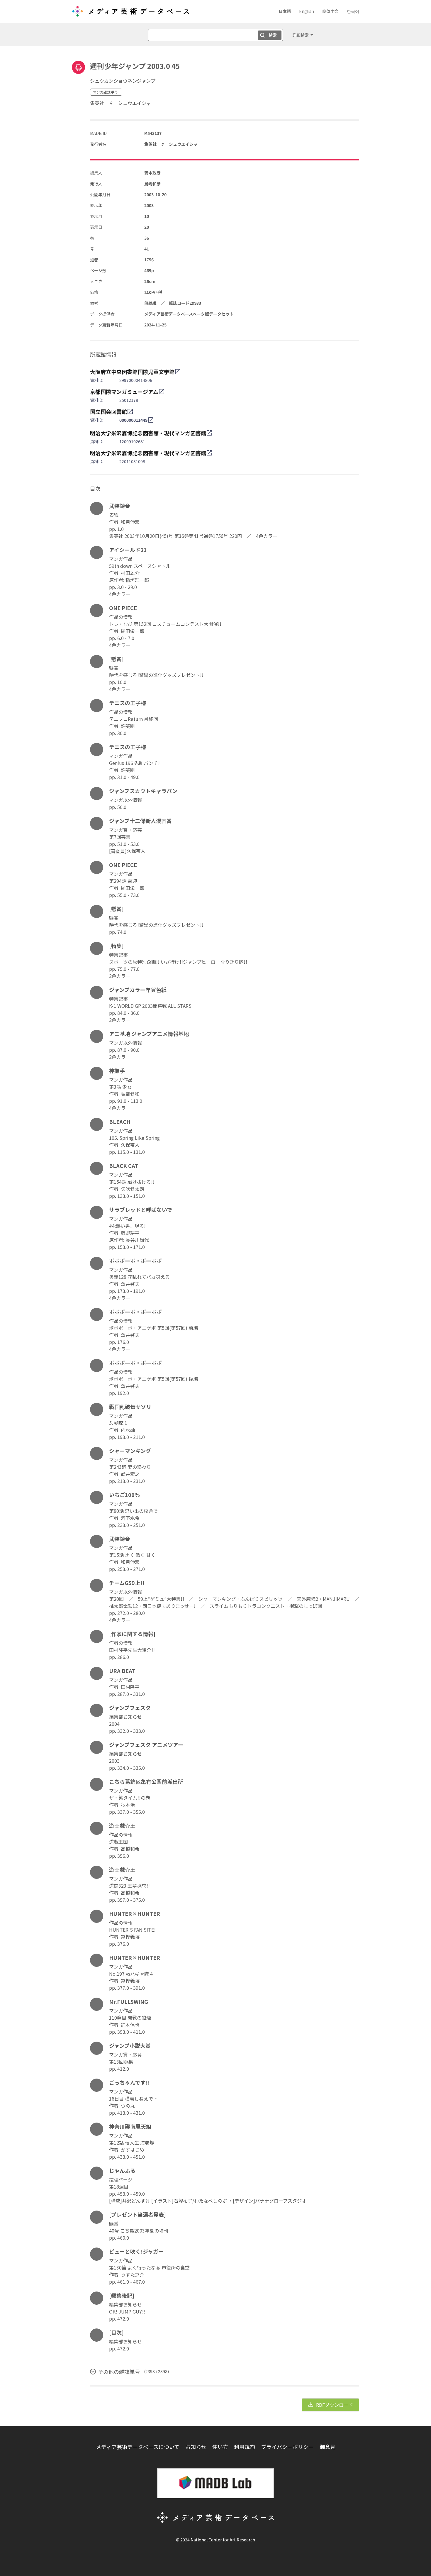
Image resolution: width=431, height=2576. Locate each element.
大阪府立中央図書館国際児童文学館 (132, 372)
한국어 (353, 11)
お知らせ (196, 2447)
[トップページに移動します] (130, 13)
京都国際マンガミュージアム (124, 392)
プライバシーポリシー (287, 2447)
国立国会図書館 (108, 411)
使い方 (220, 2447)
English (307, 11)
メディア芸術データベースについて (138, 2447)
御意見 (328, 2447)
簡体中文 (330, 11)
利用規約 (245, 2447)
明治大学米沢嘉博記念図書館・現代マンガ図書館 (148, 433)
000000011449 (133, 420)
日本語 (285, 11)
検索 (273, 35)
